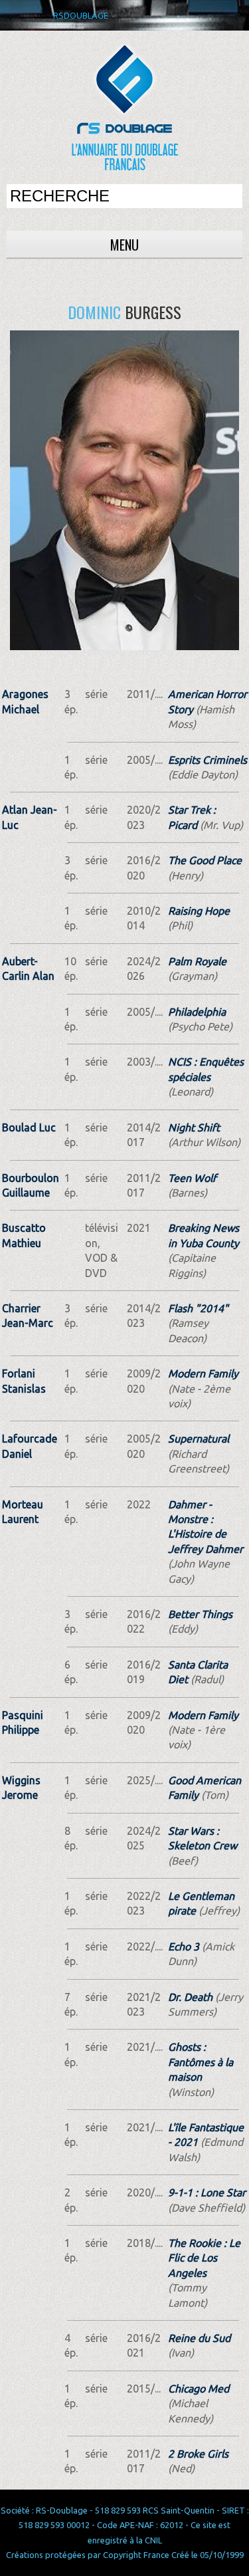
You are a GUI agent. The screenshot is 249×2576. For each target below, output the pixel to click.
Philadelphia (197, 1012)
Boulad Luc (29, 1127)
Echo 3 (184, 1946)
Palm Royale (197, 961)
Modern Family (203, 1373)
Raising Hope (199, 911)
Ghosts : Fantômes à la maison (201, 2062)
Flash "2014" (198, 1308)
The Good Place (205, 860)
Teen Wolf (192, 1178)
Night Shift (194, 1127)
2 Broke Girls (198, 2454)
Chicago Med (199, 2389)
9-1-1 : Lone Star (207, 2192)
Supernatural (199, 1439)
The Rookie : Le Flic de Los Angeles (204, 2258)
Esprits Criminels (207, 760)
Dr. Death (190, 1997)
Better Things (200, 1614)
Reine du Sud (199, 2338)
